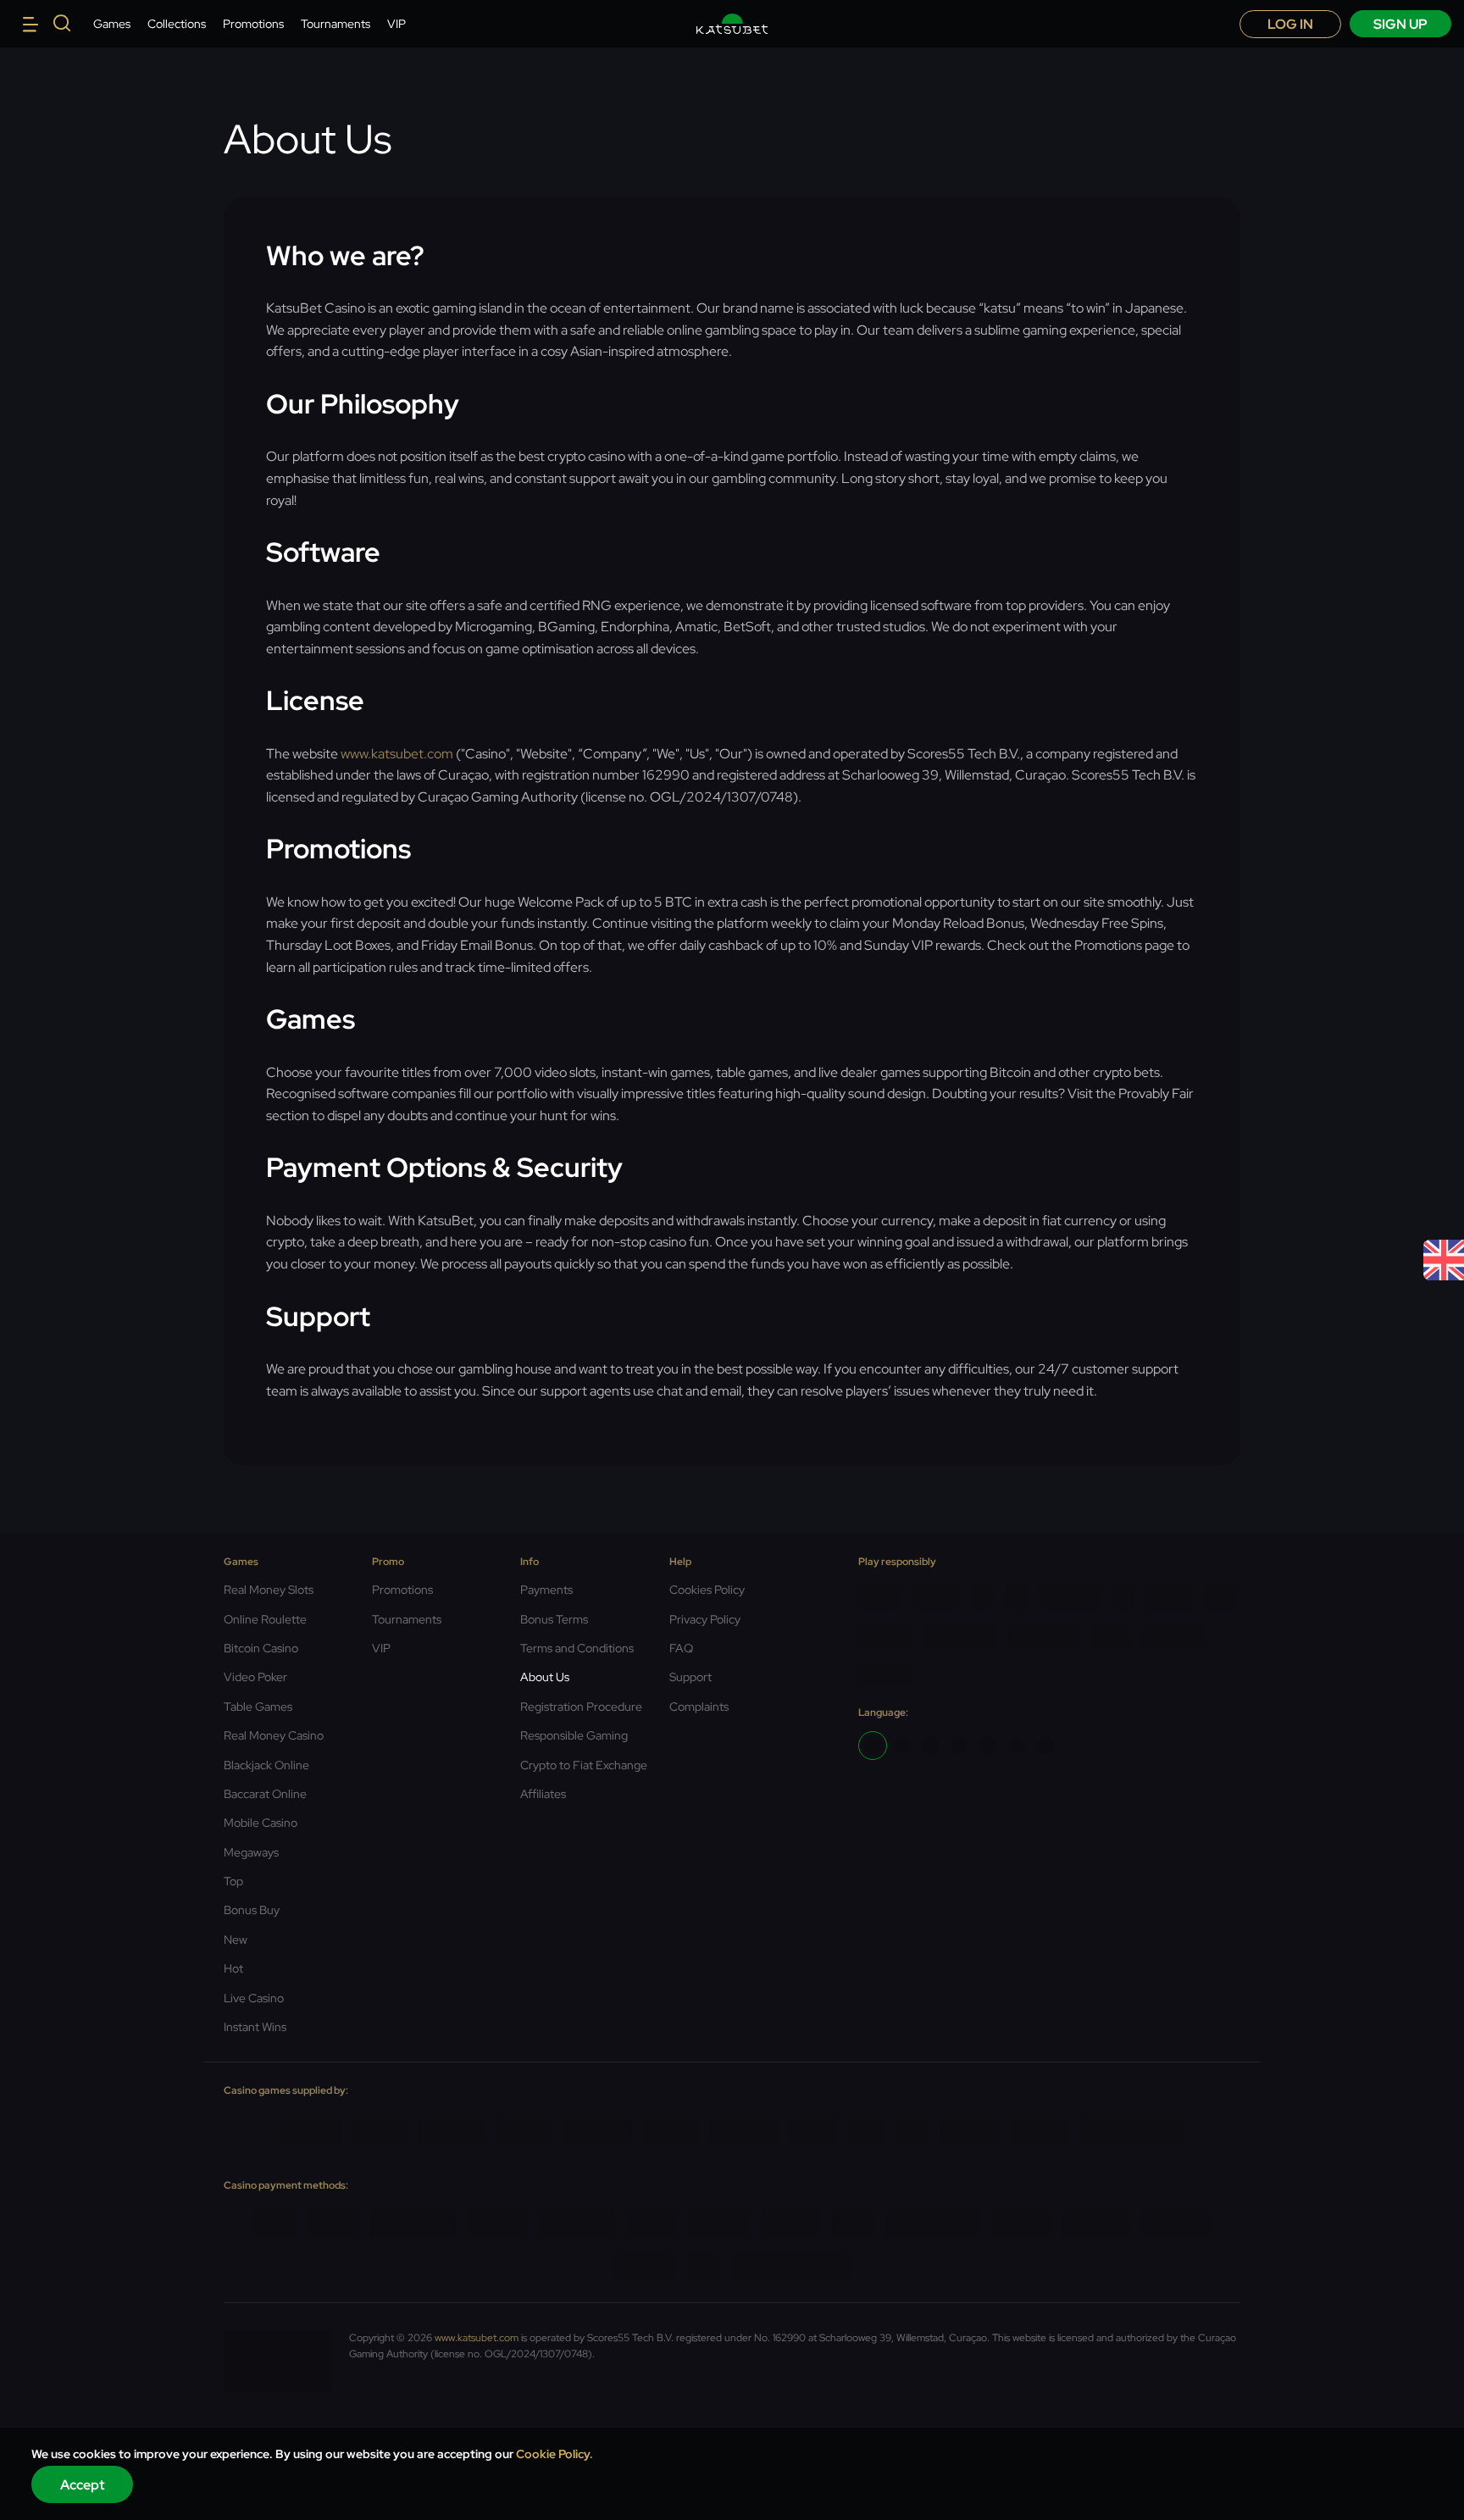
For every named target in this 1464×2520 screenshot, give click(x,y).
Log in (1290, 24)
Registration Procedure (581, 1707)
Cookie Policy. (555, 2454)
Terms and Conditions (577, 1648)
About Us (545, 1677)
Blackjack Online (266, 1765)
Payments (546, 1590)
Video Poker (255, 1677)
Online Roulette (265, 1619)
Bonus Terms (554, 1619)
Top (233, 1881)
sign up (1400, 24)
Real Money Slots (269, 1590)
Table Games (258, 1707)
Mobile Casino (261, 1823)
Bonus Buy (252, 1910)
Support (690, 1677)
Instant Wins (255, 2027)
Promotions (253, 24)
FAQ (681, 1648)
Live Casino (254, 1998)
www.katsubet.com (397, 754)
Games (112, 24)
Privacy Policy (705, 1619)
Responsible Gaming (574, 1735)
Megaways (251, 1852)
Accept (83, 2485)
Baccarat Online (265, 1794)
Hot (233, 1968)
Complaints (699, 1707)
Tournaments (335, 24)
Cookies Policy (707, 1590)
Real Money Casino (274, 1735)
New (236, 1940)
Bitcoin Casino (261, 1648)
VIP (396, 24)
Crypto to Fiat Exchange (584, 1765)
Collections (177, 24)
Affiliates (543, 1794)
